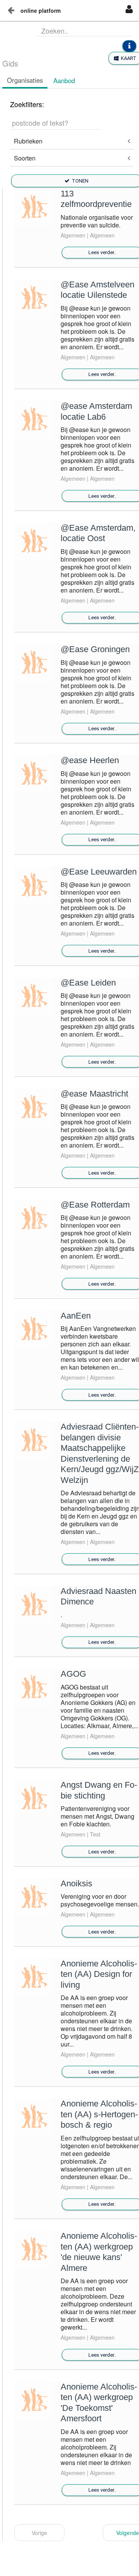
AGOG (73, 1674)
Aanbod (64, 80)
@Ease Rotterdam (95, 1205)
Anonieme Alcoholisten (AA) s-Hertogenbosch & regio (99, 2114)
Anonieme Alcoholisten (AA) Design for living (99, 1974)
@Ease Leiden (88, 983)
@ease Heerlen (90, 760)
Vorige (39, 2533)
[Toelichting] (129, 46)
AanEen (76, 1316)
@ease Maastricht (94, 1094)
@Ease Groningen (95, 649)
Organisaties (25, 80)
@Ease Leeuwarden (99, 872)
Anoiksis (76, 1883)
